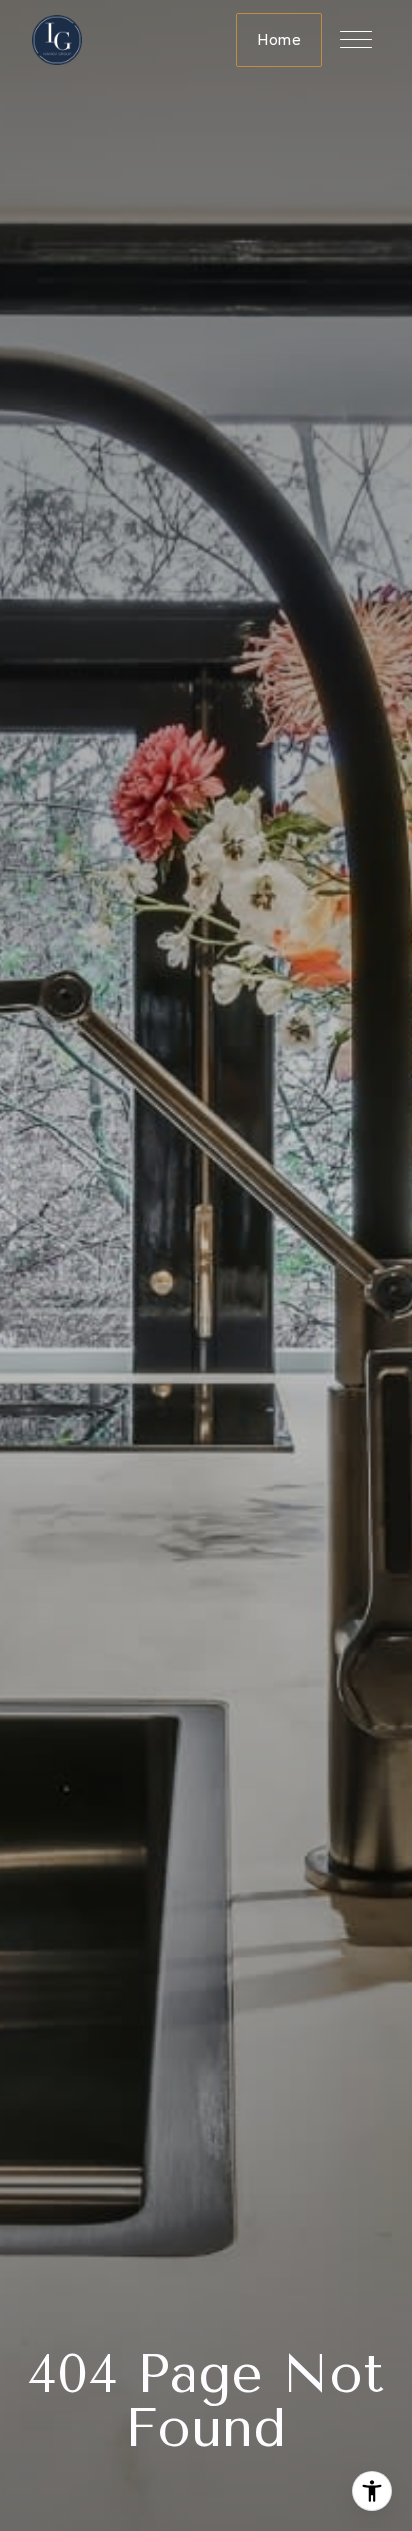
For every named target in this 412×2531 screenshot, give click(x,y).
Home (279, 39)
